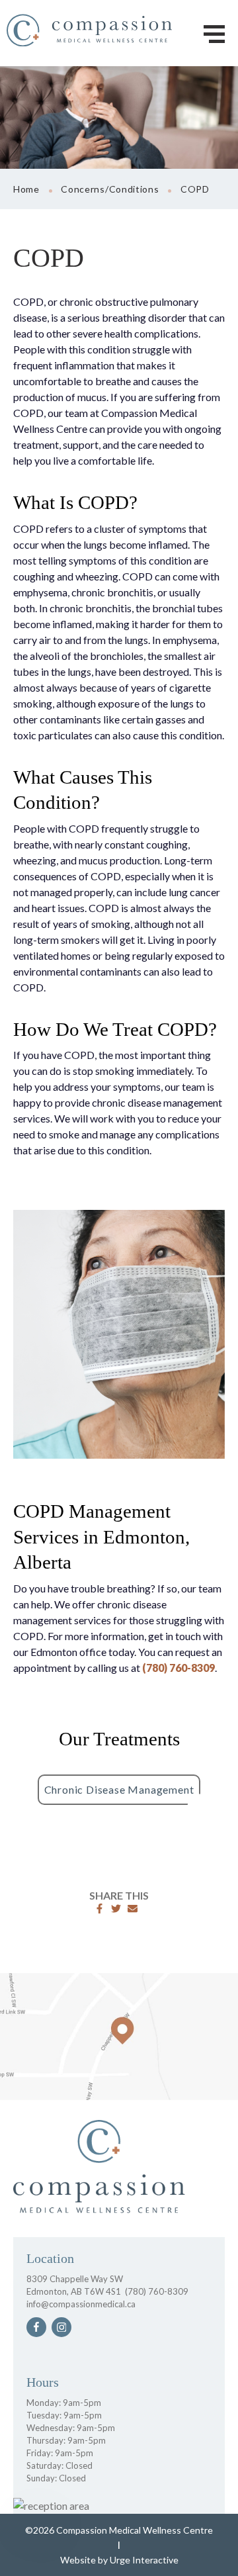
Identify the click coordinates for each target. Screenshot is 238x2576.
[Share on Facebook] (99, 1909)
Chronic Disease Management (119, 1789)
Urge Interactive (144, 2560)
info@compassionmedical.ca (81, 2304)
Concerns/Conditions (110, 189)
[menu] (214, 34)
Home (26, 189)
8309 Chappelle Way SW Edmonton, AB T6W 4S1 (75, 2285)
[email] (133, 1909)
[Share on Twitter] (116, 1909)
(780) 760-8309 (178, 1668)
